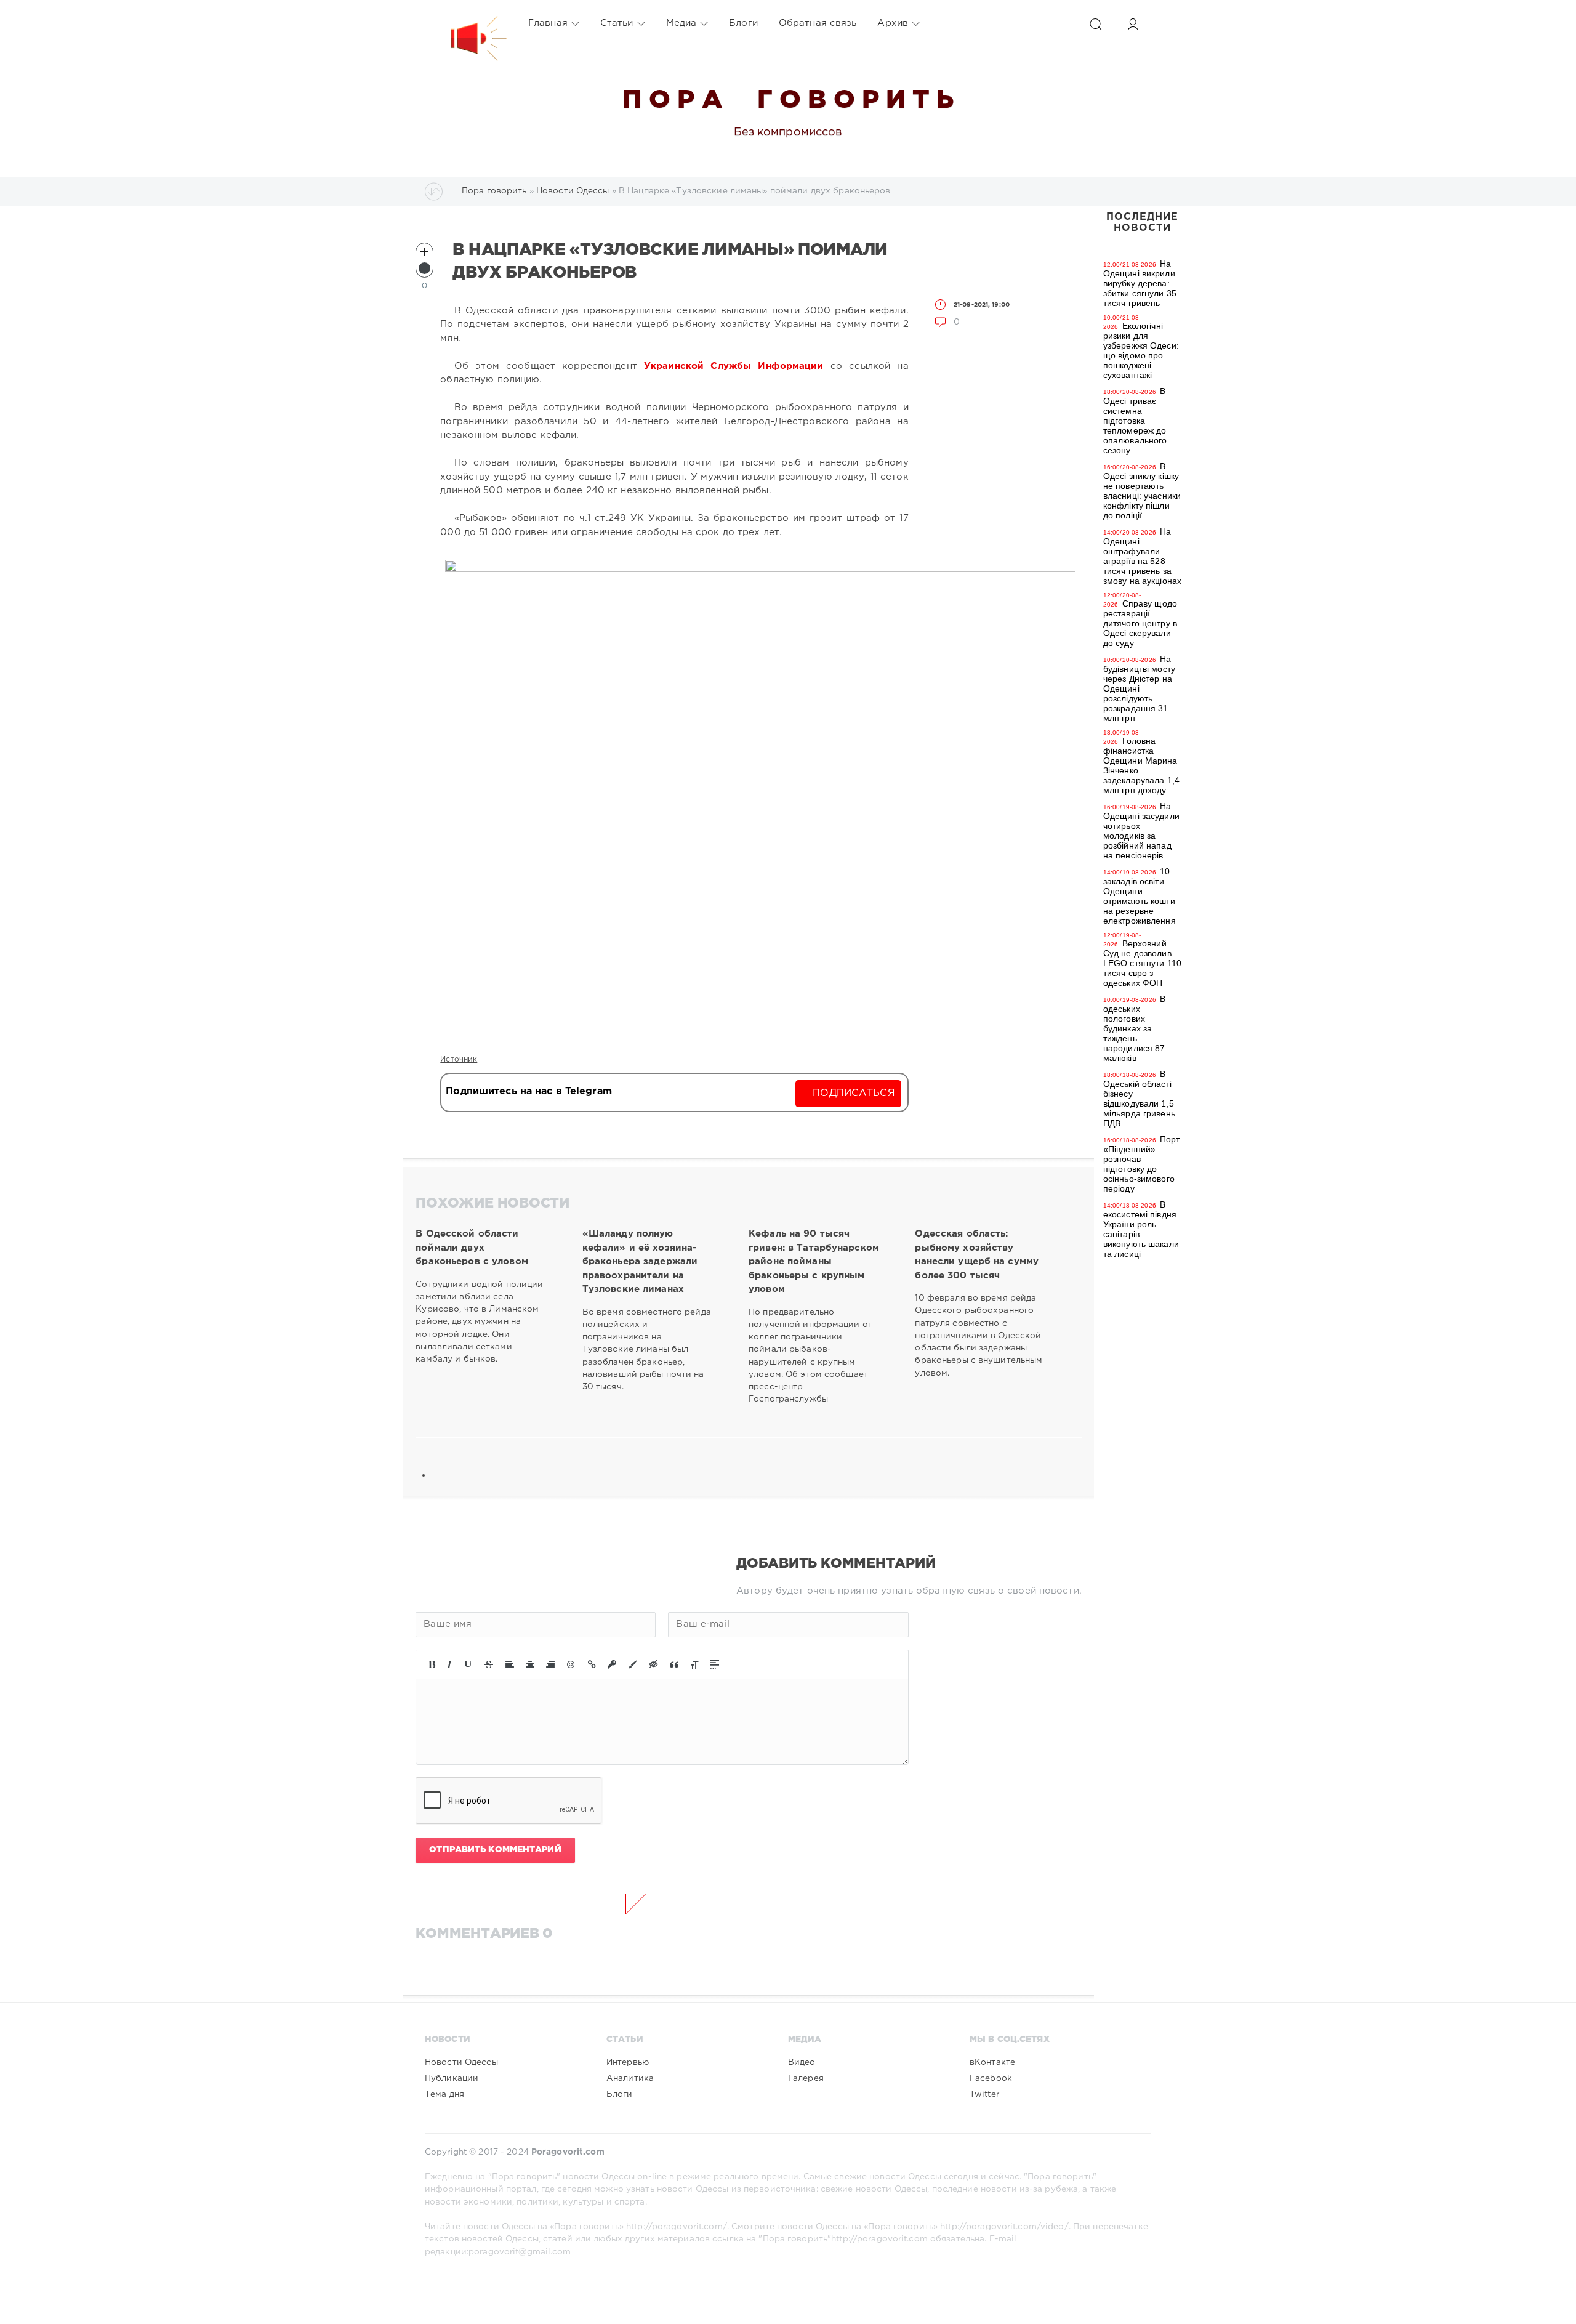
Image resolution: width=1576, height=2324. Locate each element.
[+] (424, 252)
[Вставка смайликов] (571, 1664)
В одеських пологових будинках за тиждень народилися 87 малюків (1134, 1028)
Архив (893, 23)
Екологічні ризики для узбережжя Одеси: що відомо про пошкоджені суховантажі (1141, 350)
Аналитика (630, 2078)
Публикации (452, 2078)
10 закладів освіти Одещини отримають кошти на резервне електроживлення (1140, 896)
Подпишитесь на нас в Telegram (529, 1091)
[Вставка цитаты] (674, 1664)
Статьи (617, 23)
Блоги (743, 23)
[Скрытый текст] (654, 1664)
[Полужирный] (432, 1664)
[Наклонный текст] (449, 1664)
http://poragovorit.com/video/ (1004, 2227)
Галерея (806, 2078)
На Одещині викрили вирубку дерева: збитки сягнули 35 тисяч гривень (1140, 283)
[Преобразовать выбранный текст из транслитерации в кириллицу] (694, 1664)
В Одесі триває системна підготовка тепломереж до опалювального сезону (1135, 421)
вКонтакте (992, 2062)
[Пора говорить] (466, 23)
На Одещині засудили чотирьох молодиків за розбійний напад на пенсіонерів (1141, 831)
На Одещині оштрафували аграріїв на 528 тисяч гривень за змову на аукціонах (1142, 556)
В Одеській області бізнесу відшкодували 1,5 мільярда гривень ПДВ (1139, 1099)
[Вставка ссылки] (592, 1664)
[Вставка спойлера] (715, 1664)
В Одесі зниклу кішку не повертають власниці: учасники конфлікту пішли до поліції (1142, 491)
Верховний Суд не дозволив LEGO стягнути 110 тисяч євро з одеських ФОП (1142, 963)
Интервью (628, 2062)
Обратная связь (818, 23)
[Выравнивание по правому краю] (550, 1664)
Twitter (984, 2094)
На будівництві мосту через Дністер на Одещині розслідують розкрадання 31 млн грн (1139, 688)
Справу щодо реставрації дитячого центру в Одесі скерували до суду (1140, 623)
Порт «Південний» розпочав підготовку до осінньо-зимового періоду (1142, 1164)
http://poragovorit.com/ (677, 2227)
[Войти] (1133, 24)
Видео (802, 2062)
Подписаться (854, 1093)
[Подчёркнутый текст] (468, 1664)
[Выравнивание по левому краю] (510, 1664)
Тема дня (444, 2094)
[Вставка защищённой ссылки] (612, 1664)
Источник (459, 1059)
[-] (424, 268)
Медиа (681, 23)
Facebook (991, 2078)
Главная (548, 23)
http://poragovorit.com (879, 2239)
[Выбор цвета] (633, 1664)
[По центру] (530, 1664)
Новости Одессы (461, 2062)
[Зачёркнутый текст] (489, 1664)
